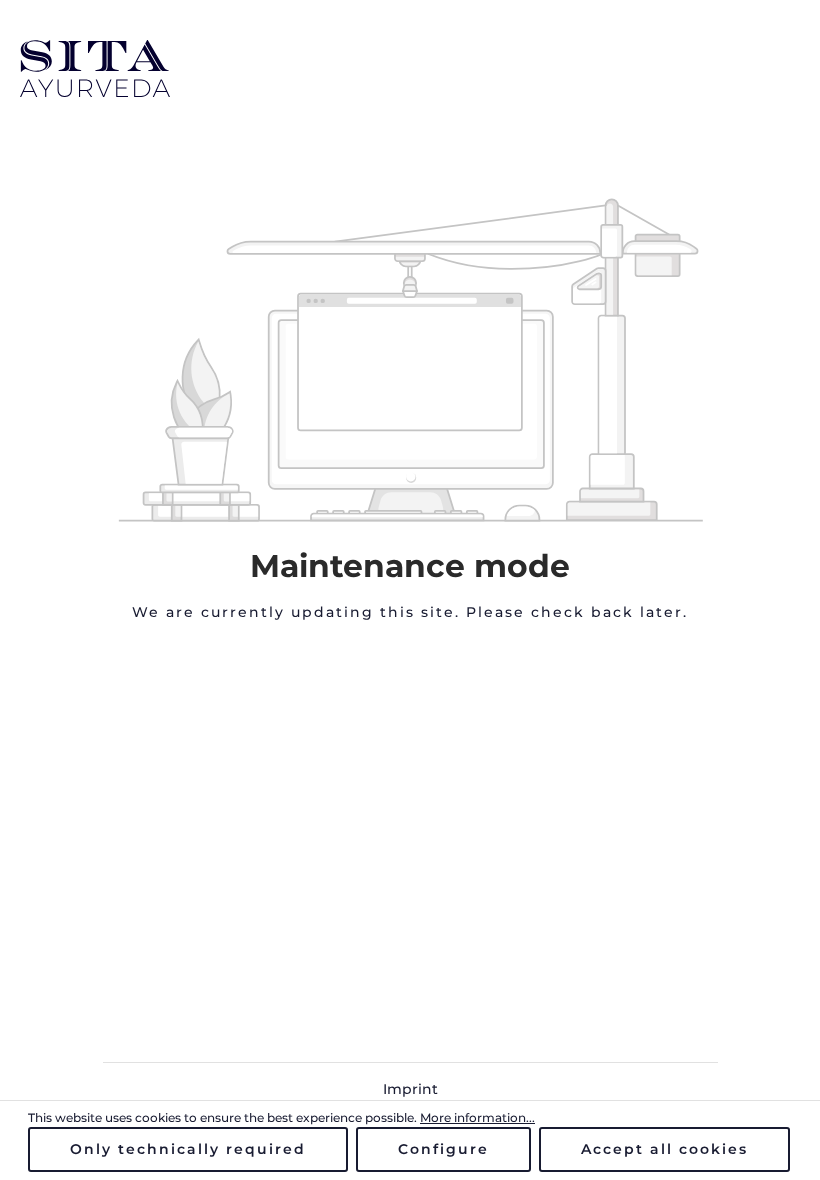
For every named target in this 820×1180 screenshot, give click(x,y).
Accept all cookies (664, 1149)
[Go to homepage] (410, 68)
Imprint (410, 1089)
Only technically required (188, 1149)
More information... (477, 1117)
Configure (443, 1149)
